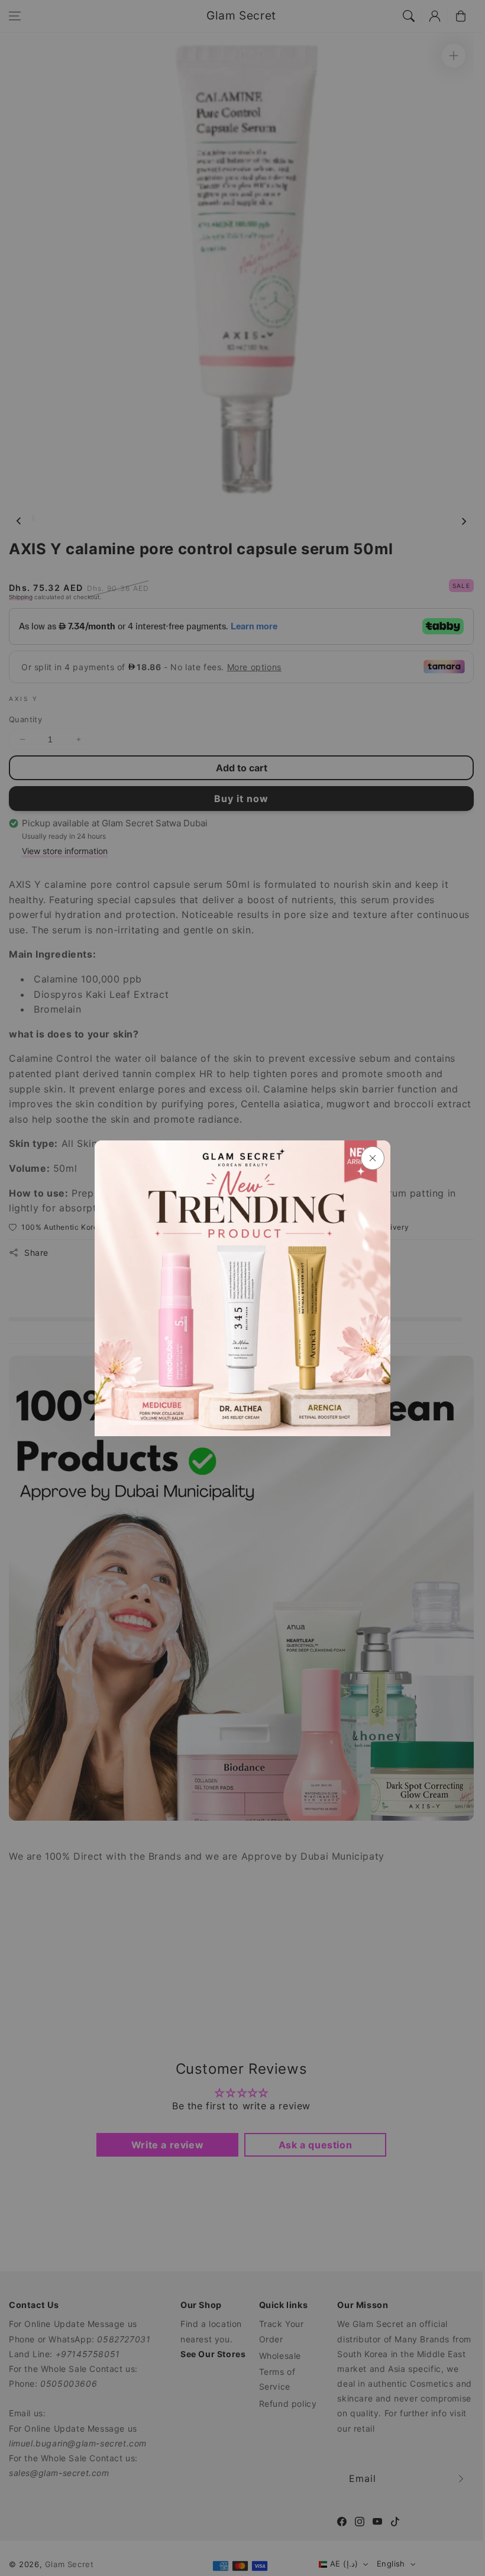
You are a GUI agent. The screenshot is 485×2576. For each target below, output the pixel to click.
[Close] (373, 1158)
